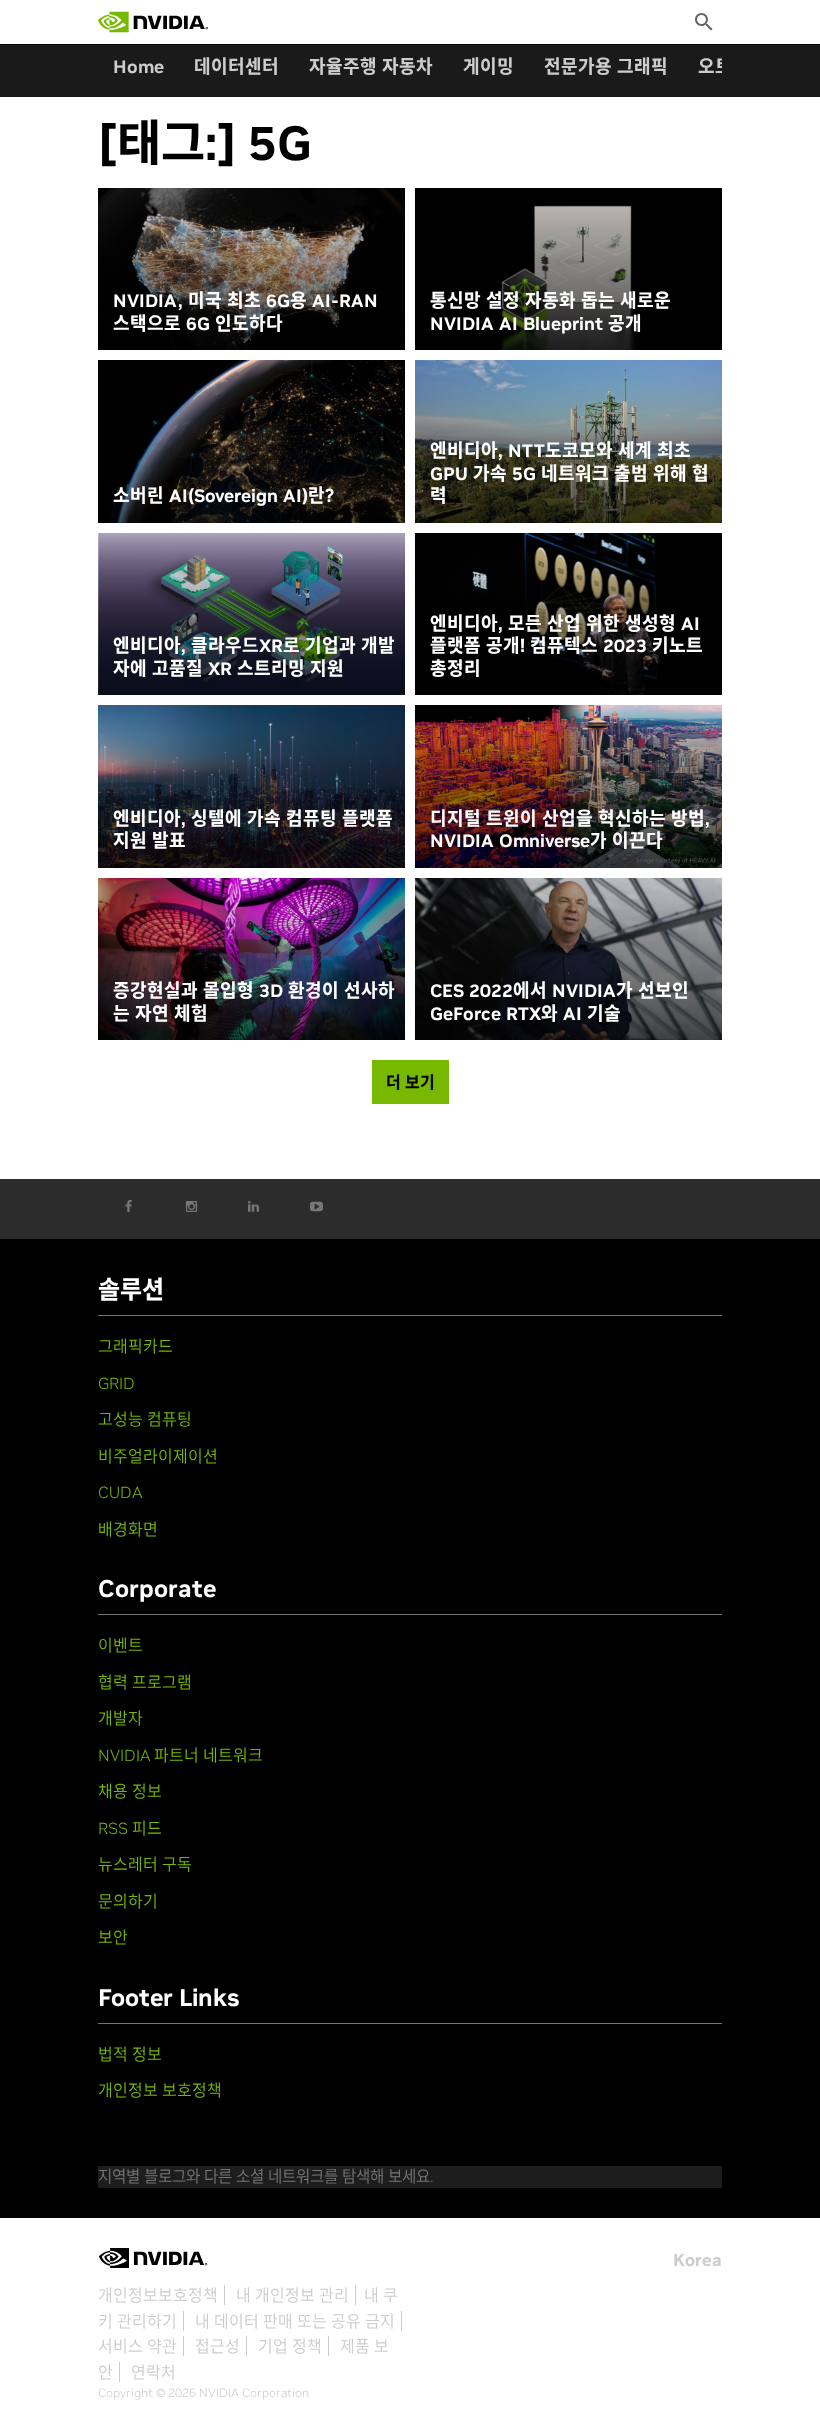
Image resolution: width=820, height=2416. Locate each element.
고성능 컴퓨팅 (145, 1419)
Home (138, 66)
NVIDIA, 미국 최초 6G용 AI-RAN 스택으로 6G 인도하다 (245, 312)
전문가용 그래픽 (606, 66)
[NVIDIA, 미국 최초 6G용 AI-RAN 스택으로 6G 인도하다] (251, 269)
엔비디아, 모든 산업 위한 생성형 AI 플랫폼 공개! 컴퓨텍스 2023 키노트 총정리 (566, 646)
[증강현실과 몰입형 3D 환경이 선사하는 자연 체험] (251, 959)
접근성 (217, 2346)
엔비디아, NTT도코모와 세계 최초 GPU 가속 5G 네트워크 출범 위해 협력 (569, 473)
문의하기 (128, 1901)
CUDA (120, 1492)
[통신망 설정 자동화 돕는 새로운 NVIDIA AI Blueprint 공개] (568, 269)
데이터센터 (236, 66)
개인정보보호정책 (158, 2295)
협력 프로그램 (145, 1682)
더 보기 (410, 1082)
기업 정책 (290, 2346)
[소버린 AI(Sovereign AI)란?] (251, 441)
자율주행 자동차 (371, 66)
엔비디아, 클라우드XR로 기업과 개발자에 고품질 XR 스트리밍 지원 (254, 657)
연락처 (153, 2372)
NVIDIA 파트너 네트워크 (180, 1755)
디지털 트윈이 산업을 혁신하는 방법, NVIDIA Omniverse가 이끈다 (570, 830)
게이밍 (488, 66)
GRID (116, 1383)
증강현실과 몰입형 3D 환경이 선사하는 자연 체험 (254, 1002)
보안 (113, 1937)
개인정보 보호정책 (160, 2090)
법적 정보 (130, 2054)
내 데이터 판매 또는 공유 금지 (295, 2321)
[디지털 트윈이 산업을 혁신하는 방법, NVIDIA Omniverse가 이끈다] (568, 786)
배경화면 (128, 1529)
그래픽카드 (135, 1346)
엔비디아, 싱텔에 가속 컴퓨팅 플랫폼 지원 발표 (253, 830)
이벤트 (120, 1645)
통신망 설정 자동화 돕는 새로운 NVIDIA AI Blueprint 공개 (550, 312)
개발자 (120, 1718)
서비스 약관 (137, 2346)
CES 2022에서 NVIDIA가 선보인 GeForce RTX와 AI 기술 (559, 1002)
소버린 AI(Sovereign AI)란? (223, 496)
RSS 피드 (130, 1828)
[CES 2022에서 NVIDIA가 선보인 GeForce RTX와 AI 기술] (568, 959)
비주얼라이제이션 (158, 1456)
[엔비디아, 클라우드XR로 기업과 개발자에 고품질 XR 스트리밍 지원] (251, 614)
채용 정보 (130, 1791)
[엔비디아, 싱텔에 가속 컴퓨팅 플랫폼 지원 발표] (251, 786)
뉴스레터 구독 (145, 1864)
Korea (697, 2260)
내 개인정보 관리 (292, 2295)
